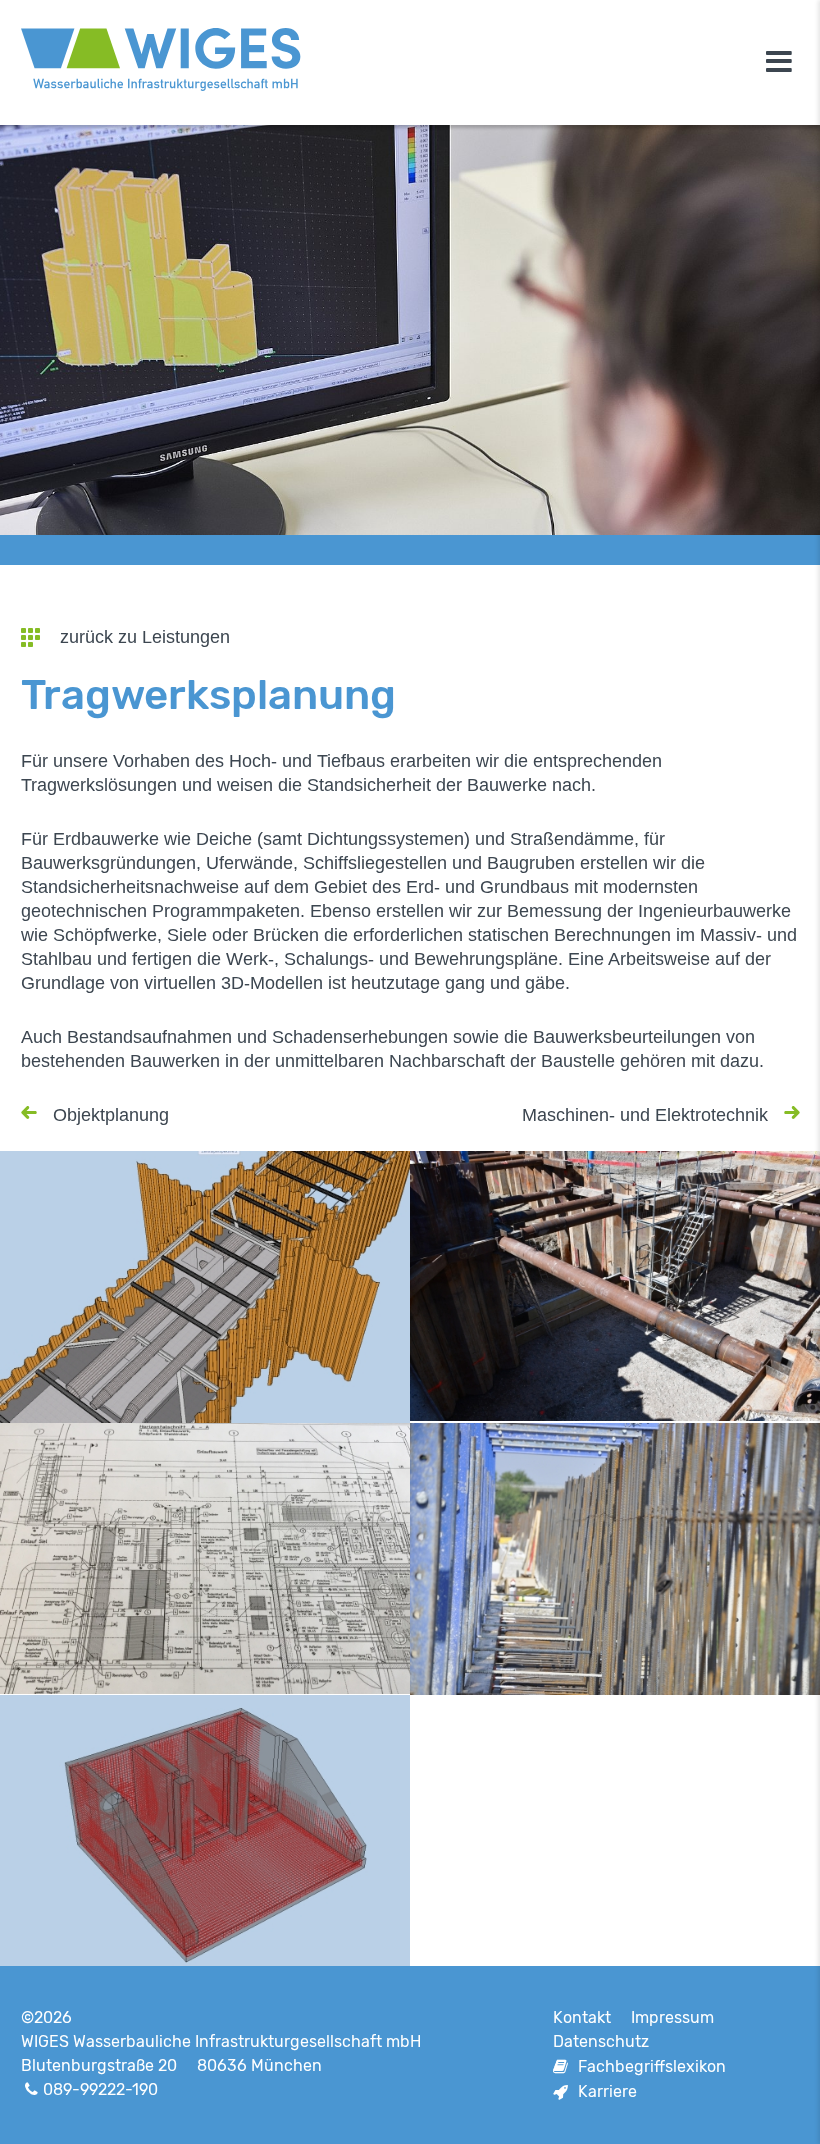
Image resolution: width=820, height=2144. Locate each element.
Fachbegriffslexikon (652, 2066)
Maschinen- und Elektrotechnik (645, 1115)
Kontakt (582, 2017)
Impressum (672, 2017)
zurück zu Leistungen (145, 637)
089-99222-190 (100, 2089)
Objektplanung (111, 1115)
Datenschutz (601, 2041)
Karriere (607, 2091)
